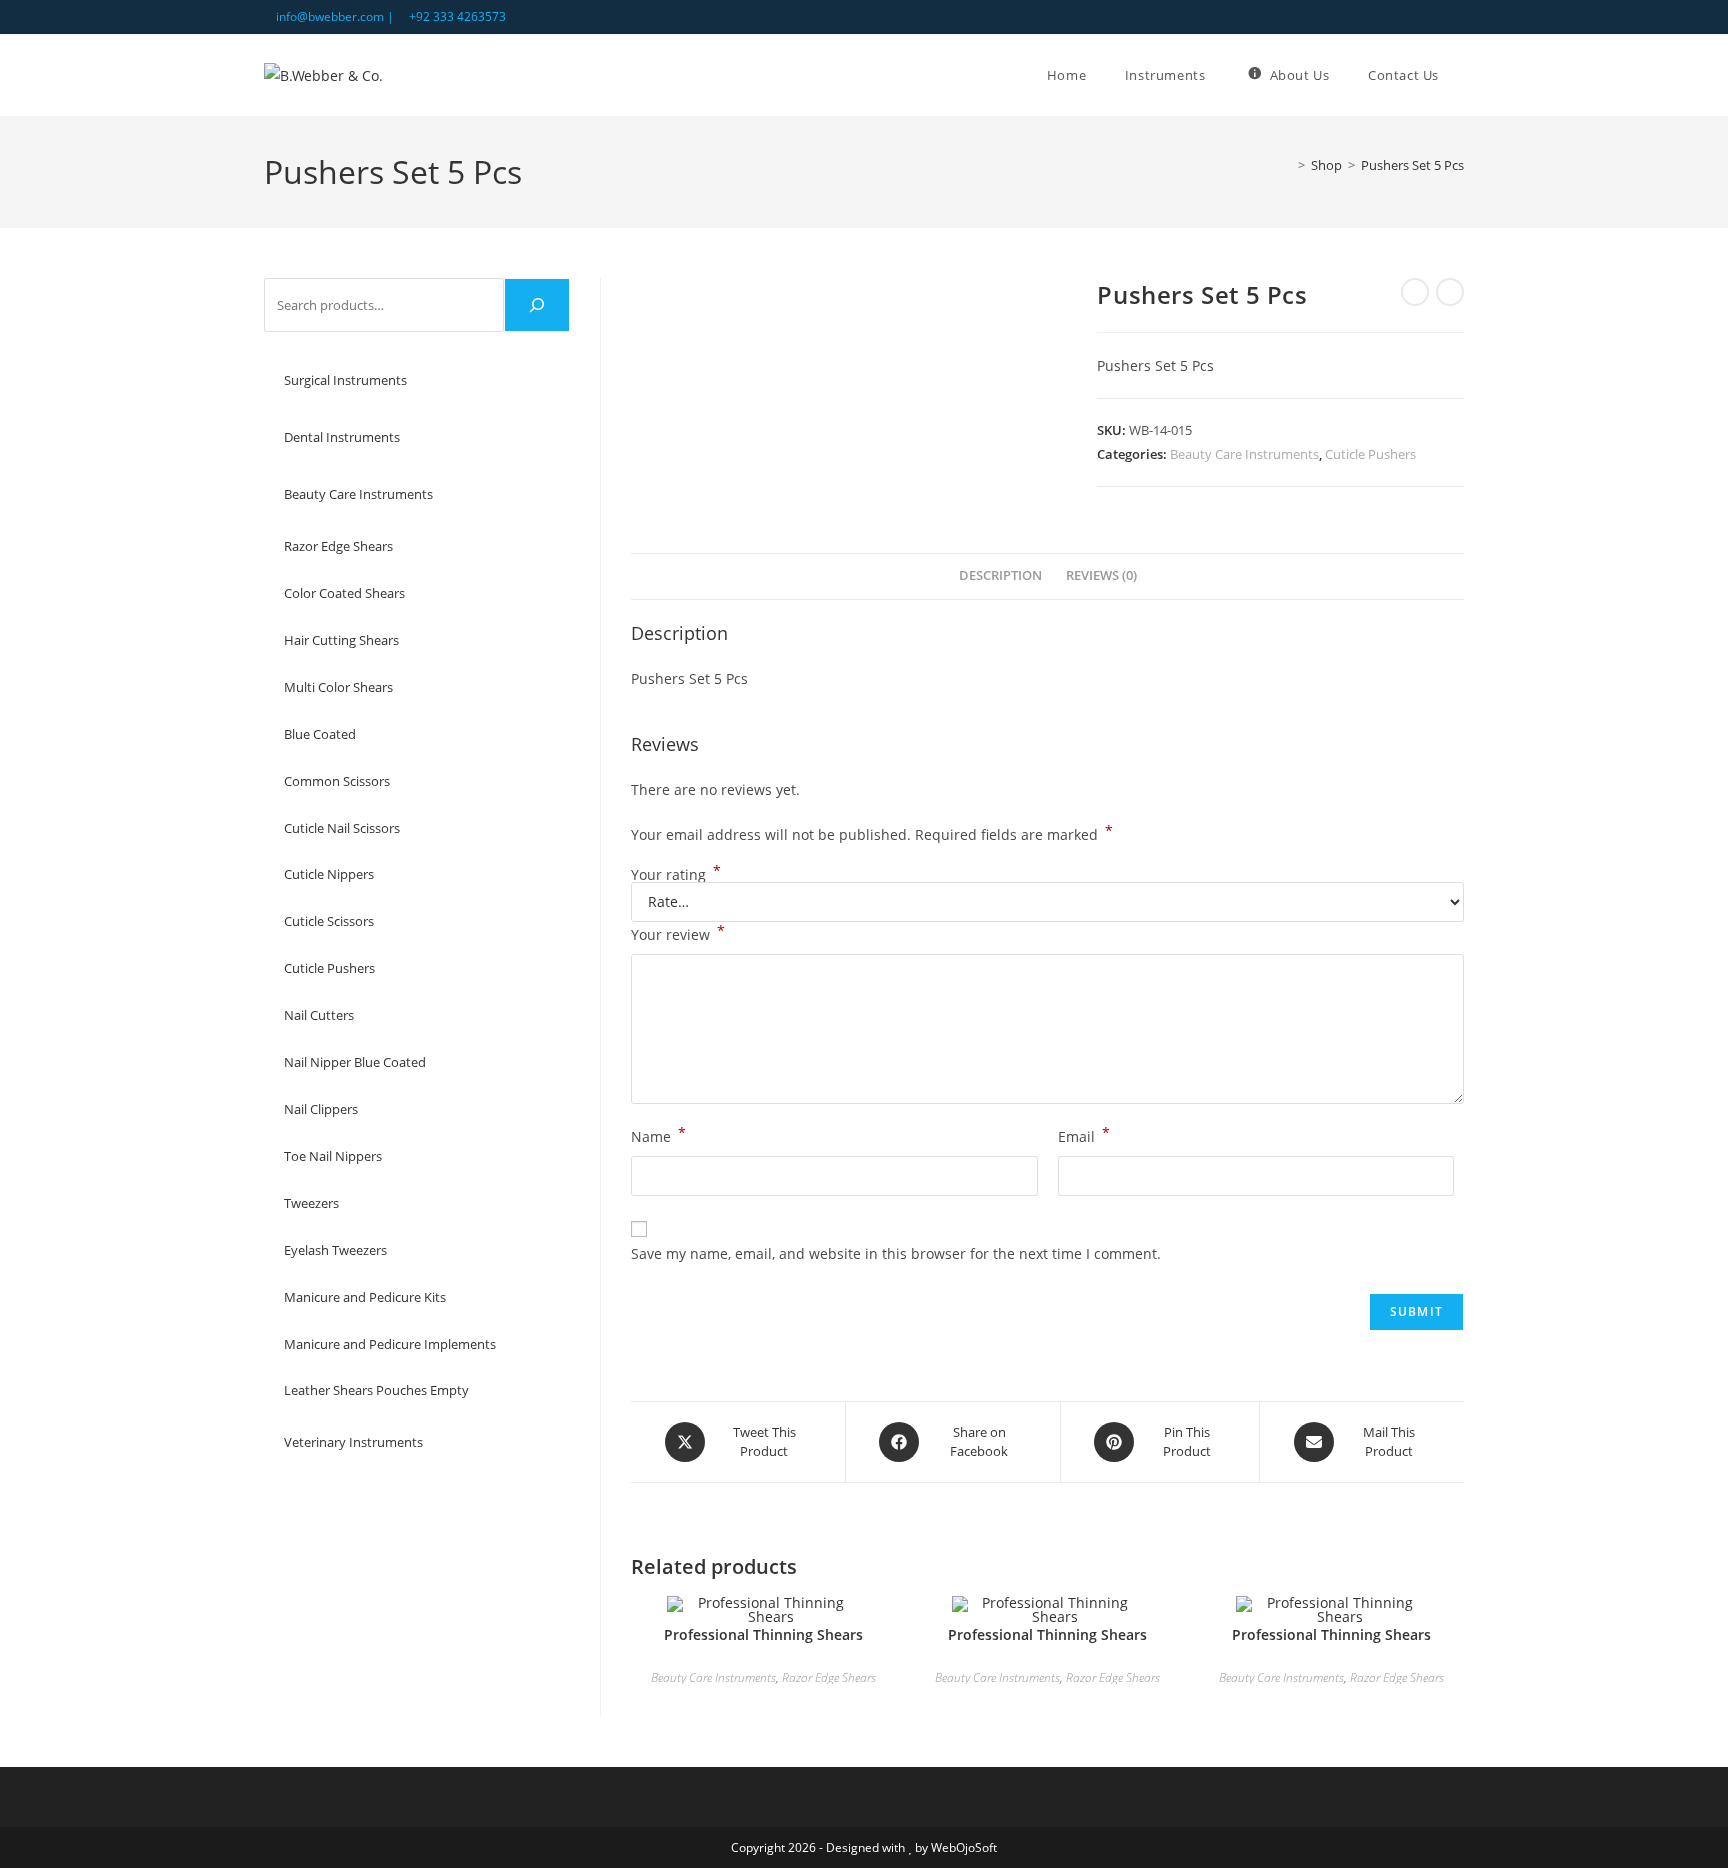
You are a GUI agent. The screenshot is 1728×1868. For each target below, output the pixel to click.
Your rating (676, 875)
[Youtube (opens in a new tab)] (1455, 17)
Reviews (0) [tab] (1101, 575)
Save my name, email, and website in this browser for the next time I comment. (896, 1253)
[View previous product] (1415, 292)
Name (658, 1135)
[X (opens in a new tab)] (1412, 17)
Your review (678, 933)
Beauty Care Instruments (1244, 454)
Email (1084, 1135)
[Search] (537, 305)
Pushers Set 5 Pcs (1412, 165)
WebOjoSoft (964, 1847)
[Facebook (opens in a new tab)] (1435, 17)
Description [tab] (1000, 575)
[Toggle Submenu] (535, 380)
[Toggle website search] (1464, 75)
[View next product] (1450, 292)
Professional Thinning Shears (763, 1634)
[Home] (1287, 165)
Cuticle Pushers (1370, 454)
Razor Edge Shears (829, 1677)
